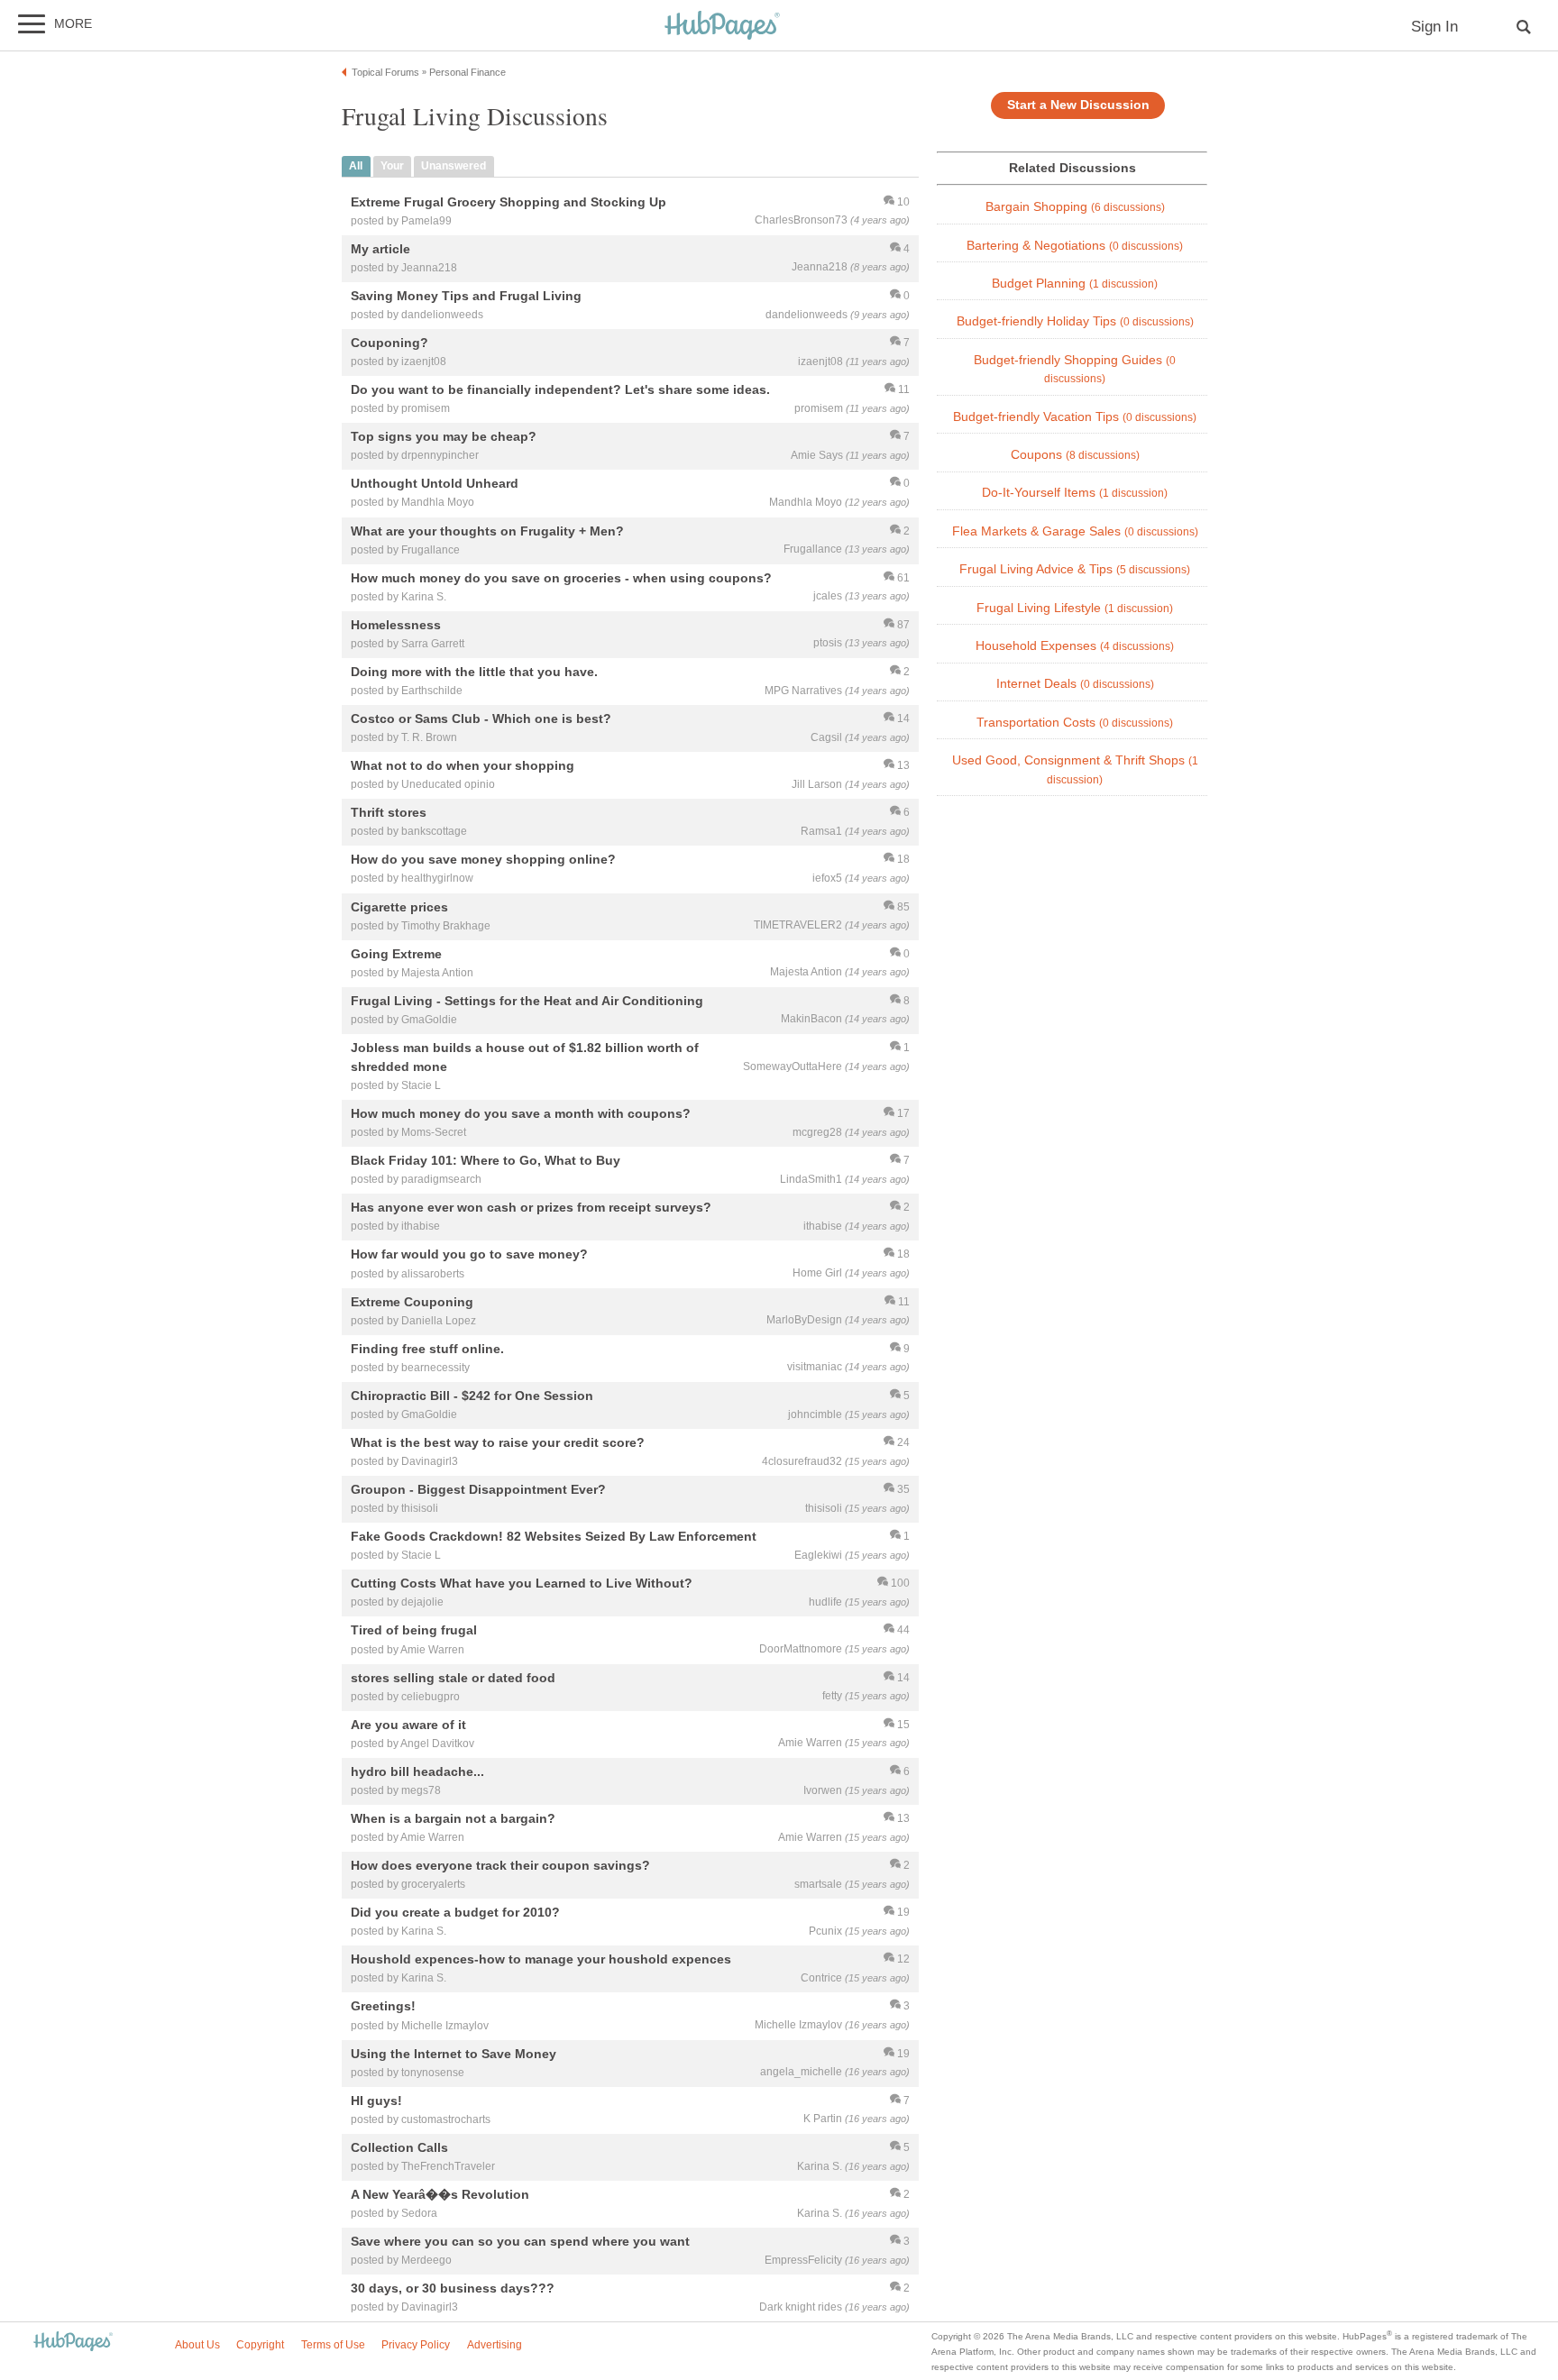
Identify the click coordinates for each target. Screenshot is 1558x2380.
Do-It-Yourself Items (1075, 493)
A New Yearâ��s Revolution (440, 2194)
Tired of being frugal (414, 1631)
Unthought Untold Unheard (435, 484)
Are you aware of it (408, 1725)
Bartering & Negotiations (1075, 246)
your (392, 166)
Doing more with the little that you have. (474, 672)
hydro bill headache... (417, 1771)
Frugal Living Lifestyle (1075, 608)
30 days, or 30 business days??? (453, 2289)
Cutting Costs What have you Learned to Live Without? (522, 1584)
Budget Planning (1075, 284)
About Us (197, 2345)
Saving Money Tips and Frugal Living (466, 296)
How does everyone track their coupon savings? (500, 1865)
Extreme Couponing (412, 1302)
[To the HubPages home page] (73, 2343)
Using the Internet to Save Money (454, 2054)
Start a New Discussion (1078, 105)
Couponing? (389, 343)
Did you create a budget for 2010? (455, 1913)
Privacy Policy (416, 2345)
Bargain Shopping (1075, 207)
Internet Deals (1075, 684)
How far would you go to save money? (469, 1255)
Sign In (1434, 27)
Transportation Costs (1075, 723)
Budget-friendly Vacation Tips (1075, 417)
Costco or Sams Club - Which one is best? (481, 719)
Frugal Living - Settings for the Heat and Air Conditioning (527, 1001)
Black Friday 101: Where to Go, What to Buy (486, 1161)
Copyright (260, 2345)
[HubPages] (722, 27)
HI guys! (376, 2101)
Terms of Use (333, 2345)
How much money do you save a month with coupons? (521, 1113)
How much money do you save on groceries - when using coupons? (561, 578)
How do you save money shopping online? (483, 860)
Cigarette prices (399, 907)
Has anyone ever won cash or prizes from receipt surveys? (531, 1208)
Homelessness (396, 625)
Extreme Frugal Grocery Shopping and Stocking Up (509, 202)
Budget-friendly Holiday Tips (1075, 321)
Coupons (1075, 455)
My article (380, 249)
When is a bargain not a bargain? (453, 1818)
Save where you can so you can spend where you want (520, 2241)
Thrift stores (389, 813)
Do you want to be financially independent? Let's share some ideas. (560, 390)
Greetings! (383, 2007)
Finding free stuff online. (427, 1349)
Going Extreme (396, 954)
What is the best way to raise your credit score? (498, 1442)
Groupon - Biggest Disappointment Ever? (478, 1489)
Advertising (495, 2345)
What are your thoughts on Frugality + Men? (487, 531)
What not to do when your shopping (463, 766)
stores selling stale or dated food (453, 1678)
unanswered (454, 166)
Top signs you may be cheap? (444, 437)
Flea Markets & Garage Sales (1075, 531)
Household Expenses (1075, 646)
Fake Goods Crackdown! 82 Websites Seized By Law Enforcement (554, 1537)
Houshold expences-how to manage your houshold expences (541, 1960)
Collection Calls (399, 2147)
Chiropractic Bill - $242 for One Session (472, 1396)
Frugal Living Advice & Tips (1075, 569)
